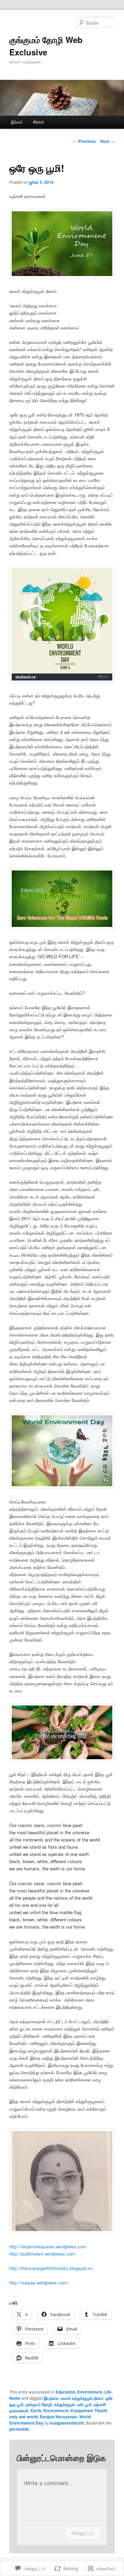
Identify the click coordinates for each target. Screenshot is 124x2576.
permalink (19, 2429)
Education (65, 2392)
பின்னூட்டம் (83, 2533)
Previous (84, 141)
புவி (80, 2404)
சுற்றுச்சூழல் (65, 2404)
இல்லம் (17, 122)
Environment (90, 2392)
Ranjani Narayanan (58, 2417)
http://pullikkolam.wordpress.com (42, 2254)
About (38, 122)
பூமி (88, 2404)
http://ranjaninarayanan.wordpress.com (48, 2246)
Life (108, 2392)
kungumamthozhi (67, 2423)
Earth (36, 2410)
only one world (23, 2417)
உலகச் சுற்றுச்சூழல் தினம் (82, 2398)
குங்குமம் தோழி (39, 2404)
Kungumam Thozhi (89, 2410)
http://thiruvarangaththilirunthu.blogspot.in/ (51, 2268)
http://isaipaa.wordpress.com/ (39, 2283)
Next (107, 141)
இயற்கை (51, 2398)
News (15, 2398)
